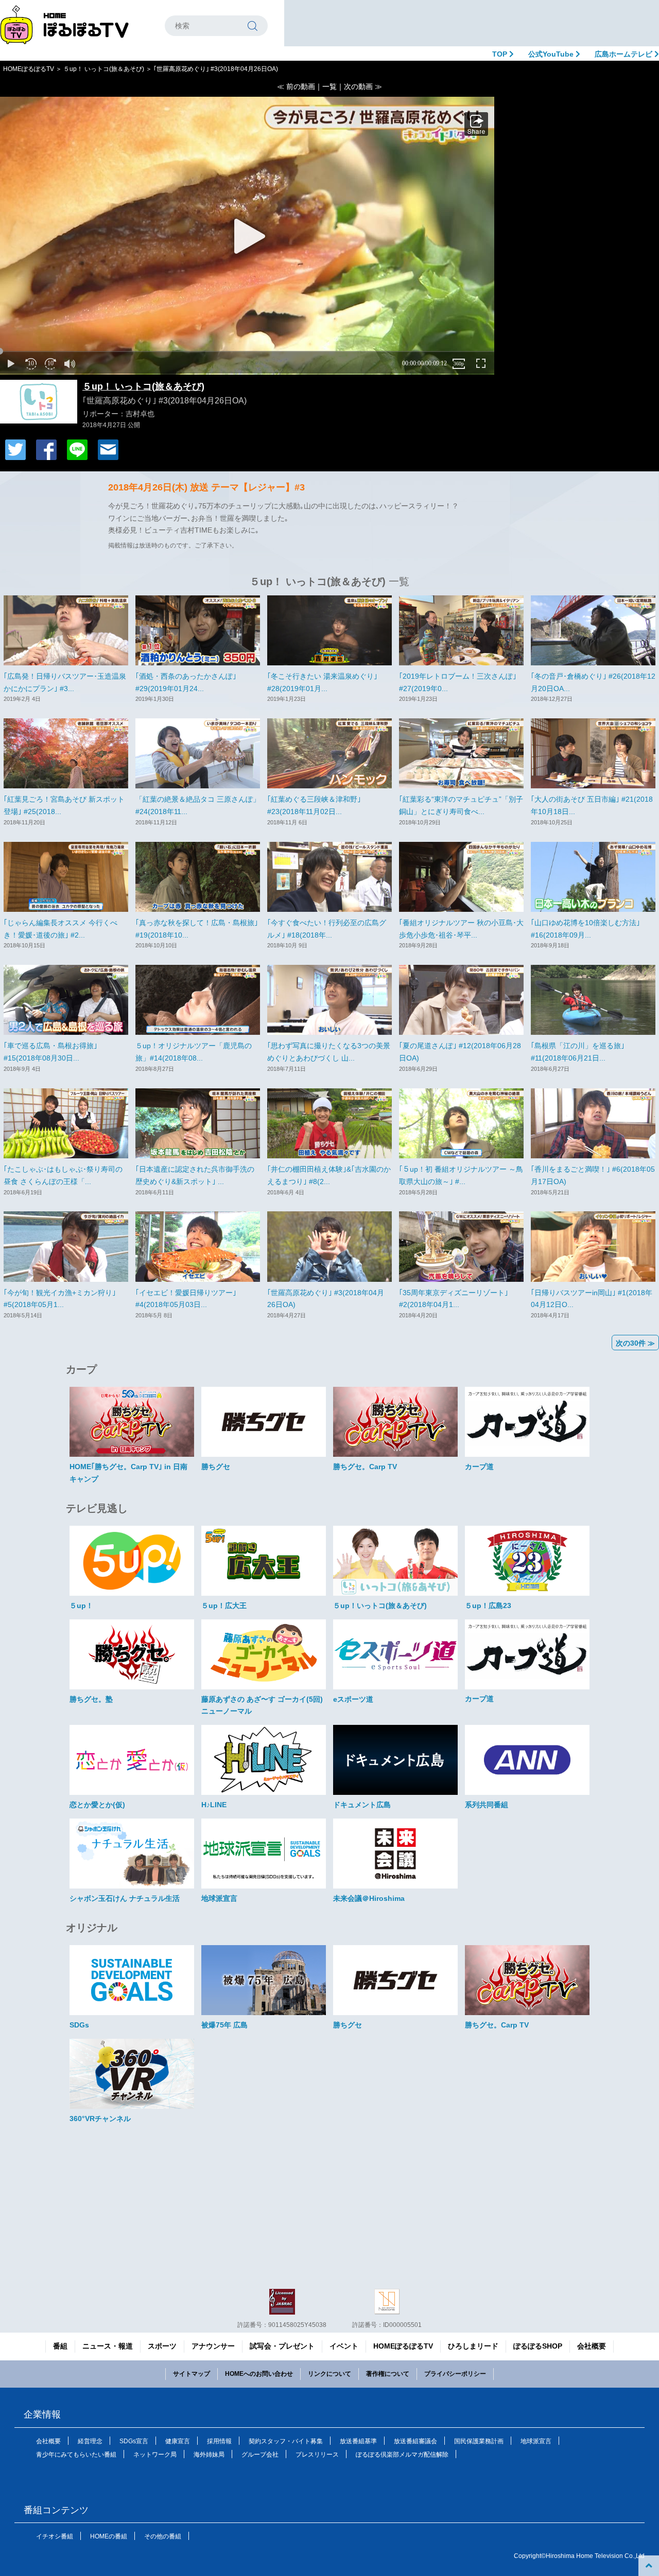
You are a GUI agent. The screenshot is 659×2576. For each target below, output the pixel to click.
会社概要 (592, 2346)
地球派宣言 (536, 2441)
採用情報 (219, 2441)
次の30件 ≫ (635, 1343)
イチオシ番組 (55, 2536)
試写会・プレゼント (282, 2346)
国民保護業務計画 (479, 2441)
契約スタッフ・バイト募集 (286, 2441)
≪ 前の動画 (296, 86)
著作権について (388, 2374)
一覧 (329, 86)
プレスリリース (317, 2455)
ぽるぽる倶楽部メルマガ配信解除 (402, 2455)
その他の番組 (163, 2536)
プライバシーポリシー (455, 2374)
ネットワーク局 (155, 2455)
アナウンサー (213, 2346)
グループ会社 (260, 2455)
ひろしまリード (473, 2346)
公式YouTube (552, 54)
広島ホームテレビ (625, 54)
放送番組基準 (358, 2441)
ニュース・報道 (108, 2346)
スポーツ (162, 2346)
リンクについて (329, 2374)
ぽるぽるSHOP (538, 2346)
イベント (344, 2346)
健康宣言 (178, 2441)
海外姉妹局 (209, 2455)
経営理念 (90, 2441)
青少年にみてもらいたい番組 (76, 2455)
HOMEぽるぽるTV (29, 69)
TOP (501, 54)
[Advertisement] (472, 23)
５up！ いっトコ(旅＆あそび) (104, 69)
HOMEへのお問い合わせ (259, 2374)
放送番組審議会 (415, 2441)
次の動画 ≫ (363, 86)
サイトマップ (192, 2374)
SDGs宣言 (134, 2441)
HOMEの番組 (109, 2536)
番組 (60, 2346)
